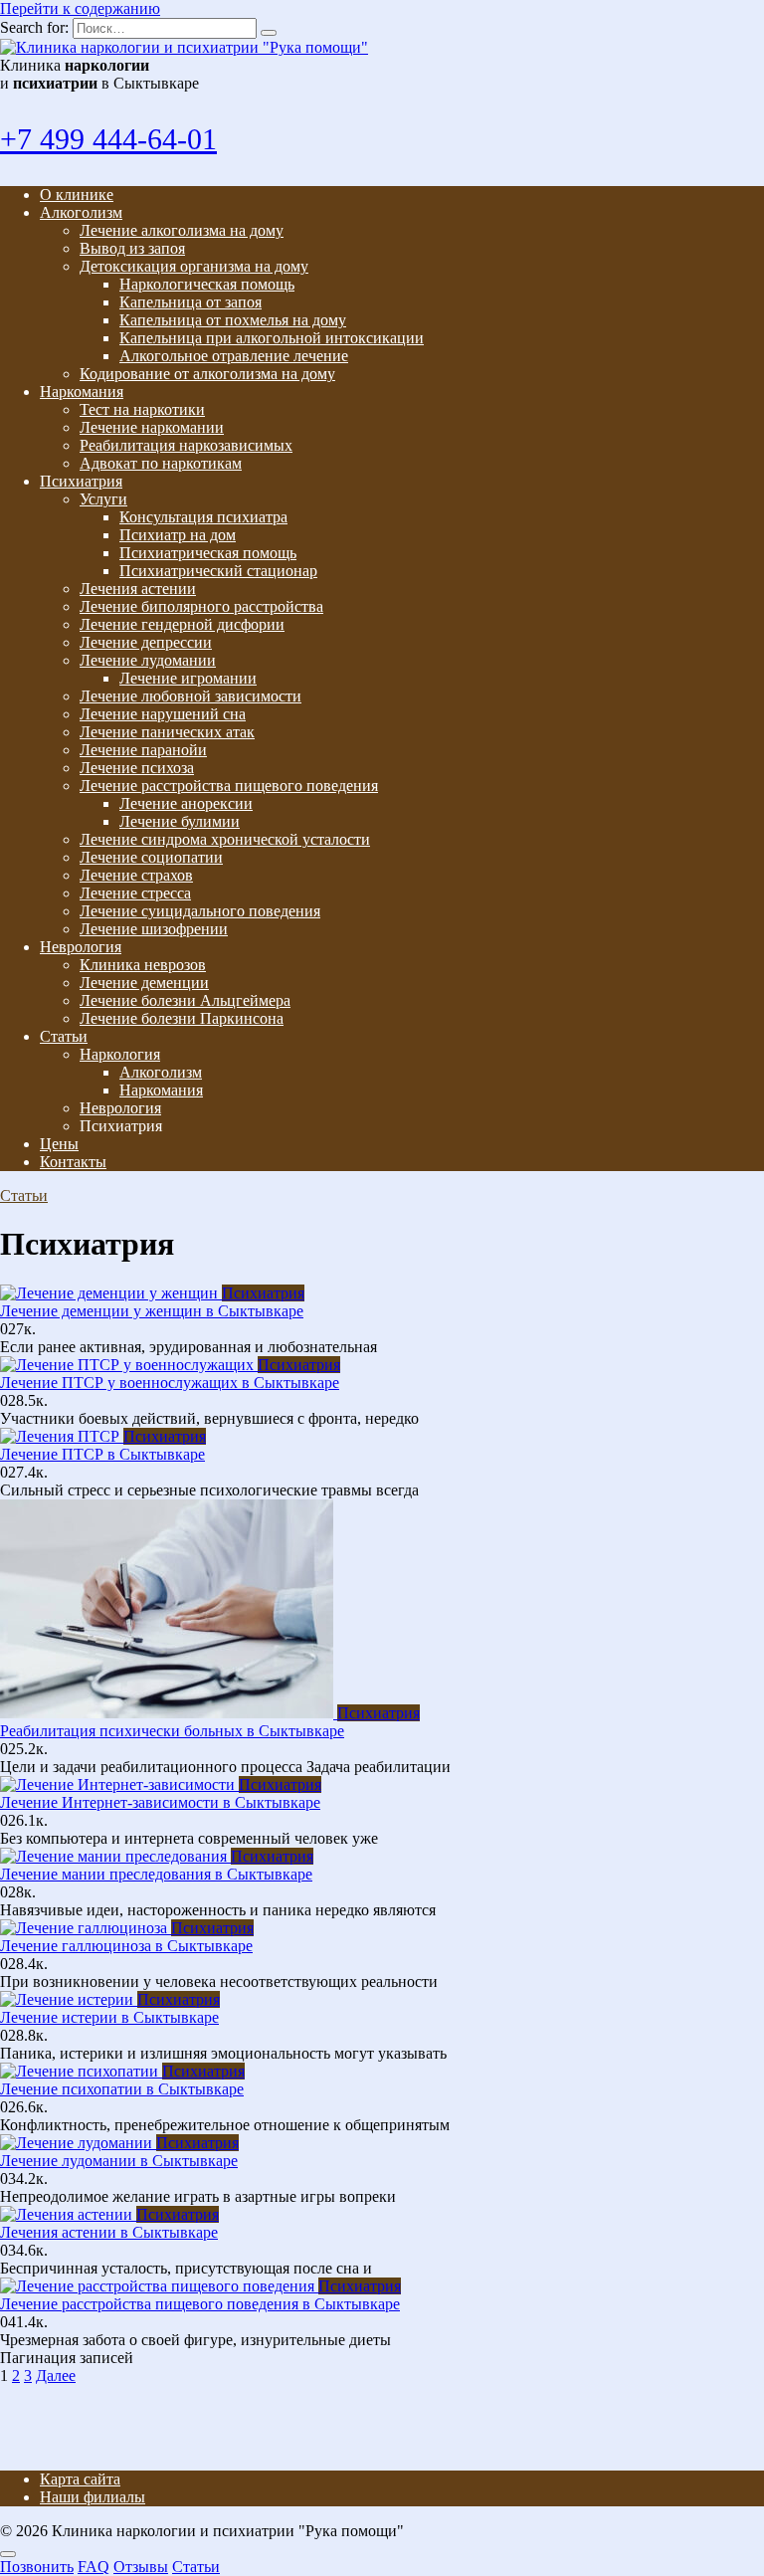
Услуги (103, 499)
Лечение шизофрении (154, 929)
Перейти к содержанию (80, 8)
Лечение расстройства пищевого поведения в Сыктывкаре (200, 2304)
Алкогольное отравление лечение (234, 356)
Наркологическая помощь (207, 284)
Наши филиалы (93, 2497)
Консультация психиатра (203, 517)
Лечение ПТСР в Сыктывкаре (102, 1454)
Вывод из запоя (132, 248)
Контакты (73, 1162)
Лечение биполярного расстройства (201, 606)
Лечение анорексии (186, 803)
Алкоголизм (81, 212)
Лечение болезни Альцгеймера (185, 1000)
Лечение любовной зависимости (191, 696)
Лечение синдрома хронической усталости (225, 839)
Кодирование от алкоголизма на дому (207, 374)
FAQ (94, 2567)
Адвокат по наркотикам (161, 463)
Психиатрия (81, 481)
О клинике (77, 195)
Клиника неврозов (143, 965)
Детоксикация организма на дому (194, 266)
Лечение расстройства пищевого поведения (229, 786)
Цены (59, 1144)
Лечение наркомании (152, 427)
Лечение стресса (135, 893)
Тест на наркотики (142, 409)
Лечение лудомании (148, 660)
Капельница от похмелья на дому (233, 320)
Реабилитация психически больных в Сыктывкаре (172, 1731)
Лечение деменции (144, 983)
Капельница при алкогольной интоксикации (272, 338)
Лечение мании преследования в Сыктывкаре (156, 1874)
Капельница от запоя (191, 302)
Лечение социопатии (151, 857)
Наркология (120, 1054)
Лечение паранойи (143, 750)
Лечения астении (138, 589)
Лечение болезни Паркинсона (182, 1018)
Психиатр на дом (178, 535)
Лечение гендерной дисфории (182, 624)
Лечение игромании (188, 678)
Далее (56, 2376)
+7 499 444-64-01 (108, 139)
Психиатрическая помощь (208, 553)
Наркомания (82, 392)
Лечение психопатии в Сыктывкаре (122, 2089)
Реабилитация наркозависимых (186, 445)
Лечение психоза (137, 768)
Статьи (64, 1036)
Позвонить (37, 2567)
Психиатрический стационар (218, 571)
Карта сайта (80, 2479)
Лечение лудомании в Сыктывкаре (119, 2161)
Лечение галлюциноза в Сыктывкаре (126, 1946)
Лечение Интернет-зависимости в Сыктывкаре (160, 1802)
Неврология (81, 947)
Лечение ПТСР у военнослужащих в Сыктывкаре (170, 1383)
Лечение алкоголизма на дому (182, 230)
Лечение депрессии (146, 642)
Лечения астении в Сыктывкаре (109, 2232)
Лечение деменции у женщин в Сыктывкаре (152, 1311)
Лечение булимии (180, 821)
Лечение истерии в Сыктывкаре (109, 2017)
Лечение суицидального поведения (200, 911)
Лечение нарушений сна (163, 714)
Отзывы (141, 2567)
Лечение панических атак (167, 732)
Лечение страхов (136, 875)
